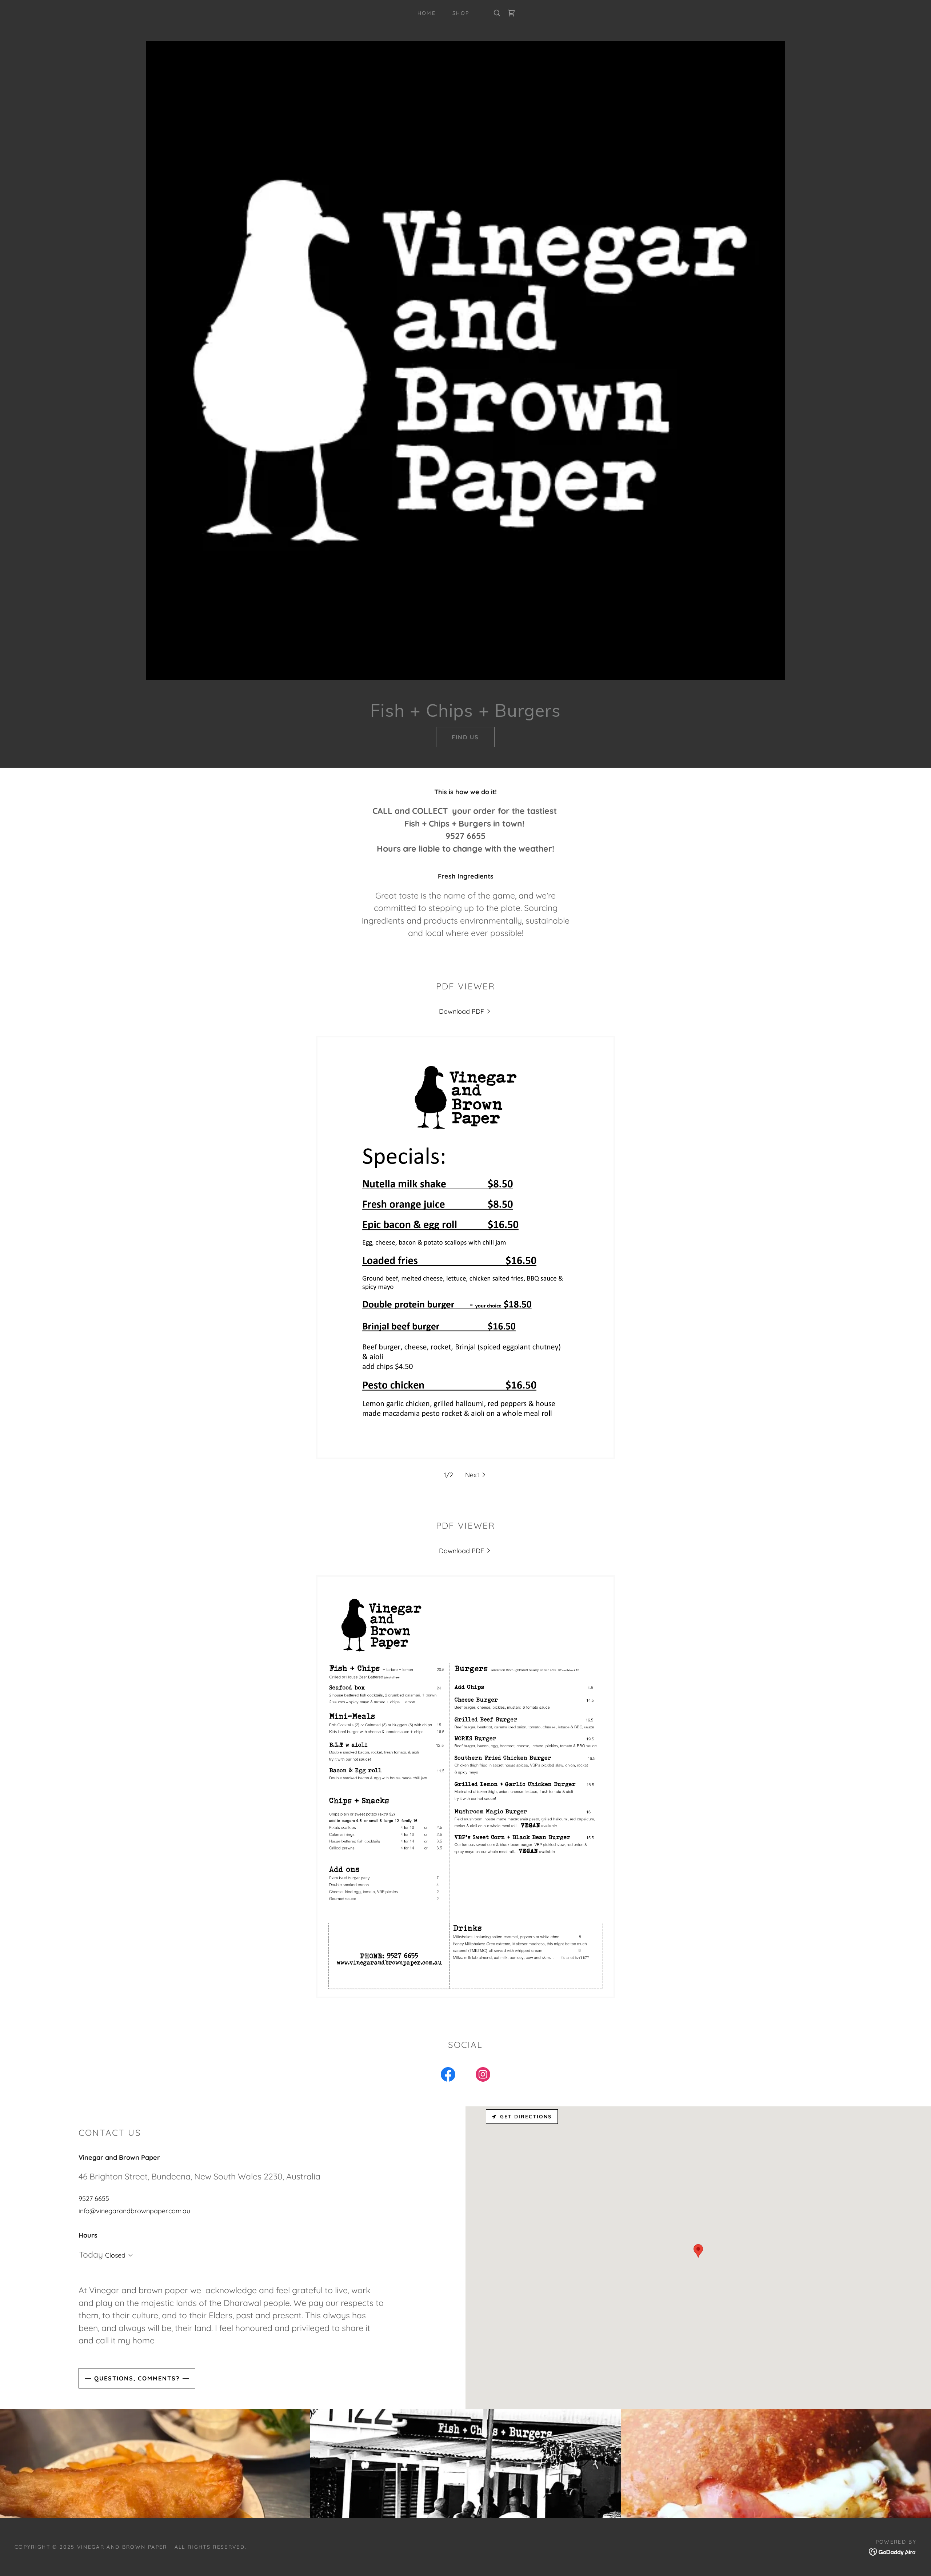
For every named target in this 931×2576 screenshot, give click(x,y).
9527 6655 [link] (94, 2199)
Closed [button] (115, 2255)
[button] (476, 1475)
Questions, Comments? (137, 2378)
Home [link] (427, 13)
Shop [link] (461, 13)
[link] (511, 13)
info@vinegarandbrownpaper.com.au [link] (134, 2211)
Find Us (465, 737)
